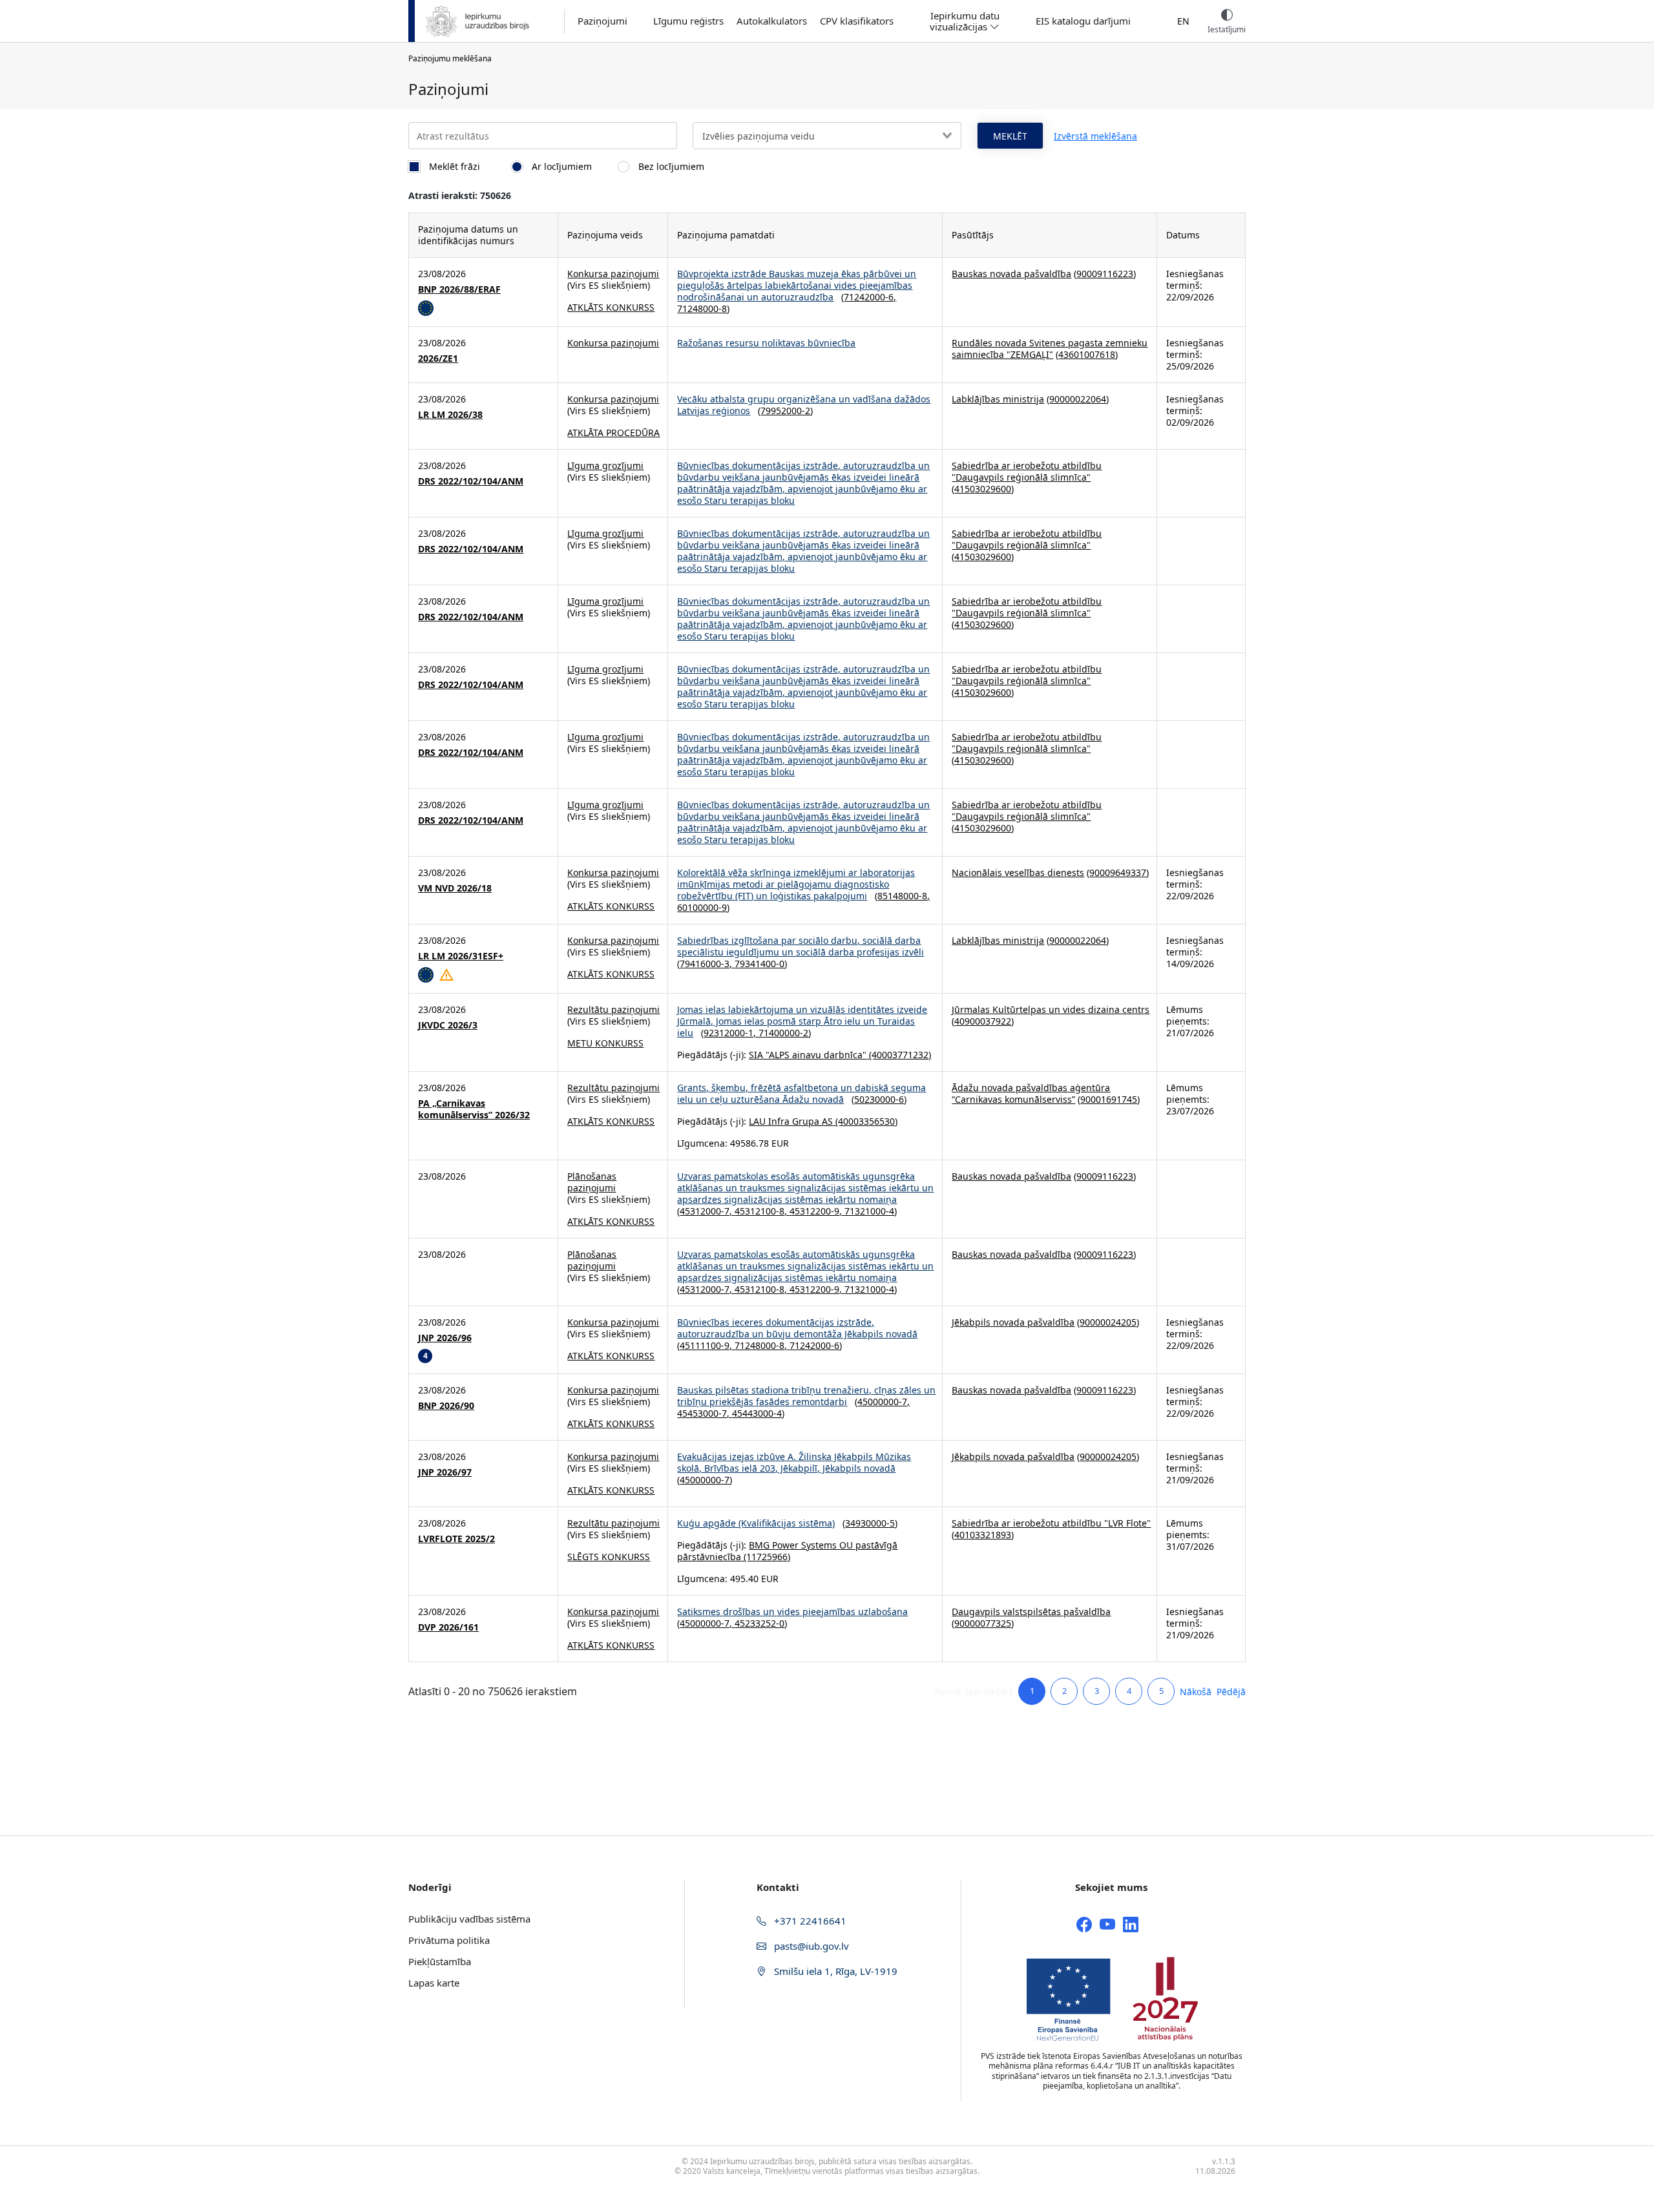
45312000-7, (707, 1211)
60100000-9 (702, 907)
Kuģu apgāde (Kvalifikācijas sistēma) (756, 1523)
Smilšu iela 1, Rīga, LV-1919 (834, 1971)
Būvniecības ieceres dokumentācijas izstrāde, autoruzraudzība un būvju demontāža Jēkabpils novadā (797, 1328)
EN (1183, 21)
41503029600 (983, 489)
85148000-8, (904, 896)
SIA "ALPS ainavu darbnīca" (808, 1055)
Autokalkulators (772, 21)
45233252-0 (759, 1623)
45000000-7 (705, 1480)
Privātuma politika (449, 1940)
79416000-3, (707, 964)
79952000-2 (785, 411)
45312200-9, (817, 1211)
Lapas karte (434, 1983)
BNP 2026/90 (446, 1406)
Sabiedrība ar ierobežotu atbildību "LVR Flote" (1051, 1523)
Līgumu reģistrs (688, 21)
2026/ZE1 (438, 359)
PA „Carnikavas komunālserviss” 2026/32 (474, 1109)
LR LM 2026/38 (450, 415)
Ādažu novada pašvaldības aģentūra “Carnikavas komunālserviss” (1031, 1093)
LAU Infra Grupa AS (791, 1121)
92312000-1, (731, 1033)
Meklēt (1010, 136)
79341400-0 (759, 964)
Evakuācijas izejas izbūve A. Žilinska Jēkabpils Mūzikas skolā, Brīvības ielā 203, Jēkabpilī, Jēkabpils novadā (794, 1462)
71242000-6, (870, 297)
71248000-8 (702, 308)
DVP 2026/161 (448, 1627)
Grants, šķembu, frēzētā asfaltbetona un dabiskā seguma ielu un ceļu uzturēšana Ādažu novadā (801, 1093)
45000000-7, (884, 1402)
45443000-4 (757, 1413)
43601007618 (1087, 354)
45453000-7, (705, 1413)
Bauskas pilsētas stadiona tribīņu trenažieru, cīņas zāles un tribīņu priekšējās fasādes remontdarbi (806, 1396)
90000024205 (1108, 1322)
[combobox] (827, 136)
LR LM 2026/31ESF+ (461, 956)
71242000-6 (814, 1345)
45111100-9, (707, 1345)
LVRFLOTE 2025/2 (456, 1539)
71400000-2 (783, 1033)
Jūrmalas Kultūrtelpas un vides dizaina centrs (1051, 1009)
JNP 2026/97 (445, 1472)
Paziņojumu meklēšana (450, 58)
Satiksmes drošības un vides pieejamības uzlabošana (792, 1612)
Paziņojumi (602, 21)
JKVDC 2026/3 (448, 1025)
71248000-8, (762, 1345)
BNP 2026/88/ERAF (459, 289)
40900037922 (983, 1021)
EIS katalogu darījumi (1083, 21)
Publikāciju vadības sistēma (469, 1919)
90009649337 (1118, 872)
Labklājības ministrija (998, 399)
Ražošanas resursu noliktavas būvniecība (766, 343)
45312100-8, (762, 1211)
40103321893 (983, 1535)
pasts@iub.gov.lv (810, 1946)
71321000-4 (869, 1211)
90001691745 (1109, 1099)
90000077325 (983, 1623)
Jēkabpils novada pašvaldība (1013, 1322)
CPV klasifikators (857, 21)
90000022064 (1078, 399)
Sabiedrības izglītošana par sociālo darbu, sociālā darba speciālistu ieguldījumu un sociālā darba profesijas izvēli (801, 946)
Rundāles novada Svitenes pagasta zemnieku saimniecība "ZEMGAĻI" (1050, 349)
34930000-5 (870, 1523)
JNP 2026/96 (445, 1338)
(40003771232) (899, 1055)
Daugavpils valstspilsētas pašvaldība (1031, 1612)
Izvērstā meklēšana (1095, 136)
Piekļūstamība (440, 1961)
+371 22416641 (809, 1921)
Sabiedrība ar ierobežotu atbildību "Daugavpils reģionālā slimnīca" (1027, 471)
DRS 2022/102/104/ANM (471, 481)
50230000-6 (879, 1099)
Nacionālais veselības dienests (1018, 872)
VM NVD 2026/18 (455, 888)
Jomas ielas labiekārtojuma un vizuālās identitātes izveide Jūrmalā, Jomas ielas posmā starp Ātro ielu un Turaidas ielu (802, 1021)
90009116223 (1105, 274)
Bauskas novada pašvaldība (1011, 274)
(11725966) (766, 1557)
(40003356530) (865, 1121)
